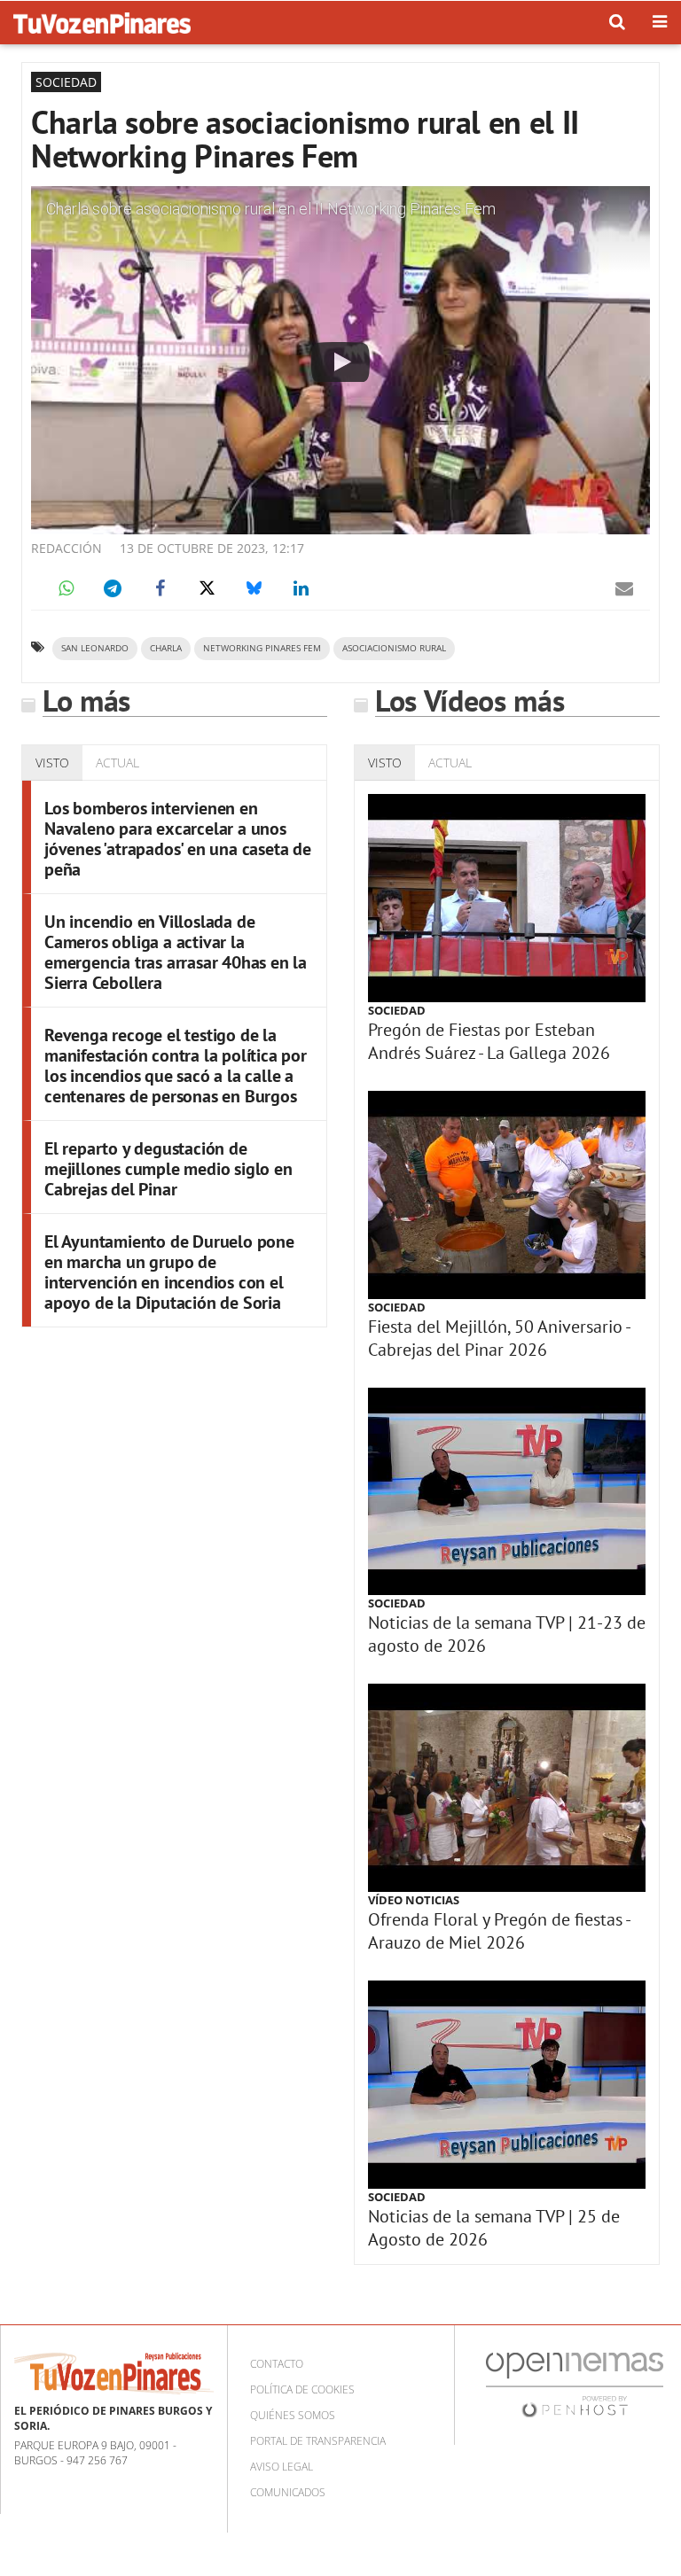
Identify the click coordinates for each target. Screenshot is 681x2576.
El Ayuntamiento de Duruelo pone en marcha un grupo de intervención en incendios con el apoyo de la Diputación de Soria (169, 1272)
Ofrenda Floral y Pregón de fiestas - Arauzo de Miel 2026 (499, 1931)
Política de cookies (302, 2389)
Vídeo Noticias (414, 1900)
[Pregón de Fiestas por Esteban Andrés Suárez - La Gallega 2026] (507, 898)
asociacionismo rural (394, 648)
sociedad (397, 1010)
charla (166, 648)
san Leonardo (95, 648)
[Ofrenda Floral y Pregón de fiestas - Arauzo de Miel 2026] (507, 1788)
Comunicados (288, 2492)
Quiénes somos (293, 2415)
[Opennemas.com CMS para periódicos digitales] (575, 2384)
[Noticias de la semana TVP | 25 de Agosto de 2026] (507, 2085)
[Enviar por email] (624, 588)
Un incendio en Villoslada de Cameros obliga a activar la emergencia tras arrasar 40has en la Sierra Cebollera (176, 952)
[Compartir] (66, 588)
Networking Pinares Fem (262, 648)
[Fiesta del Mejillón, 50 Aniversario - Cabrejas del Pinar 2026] (507, 1195)
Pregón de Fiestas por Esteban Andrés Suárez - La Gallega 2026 (489, 1041)
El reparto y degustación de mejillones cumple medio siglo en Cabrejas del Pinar (168, 1169)
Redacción (67, 548)
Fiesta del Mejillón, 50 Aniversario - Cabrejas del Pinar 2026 (499, 1338)
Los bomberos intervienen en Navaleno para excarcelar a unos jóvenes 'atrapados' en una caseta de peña (178, 839)
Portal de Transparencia (318, 2441)
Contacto (277, 2364)
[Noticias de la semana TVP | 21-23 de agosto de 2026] (507, 1492)
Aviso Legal (282, 2467)
